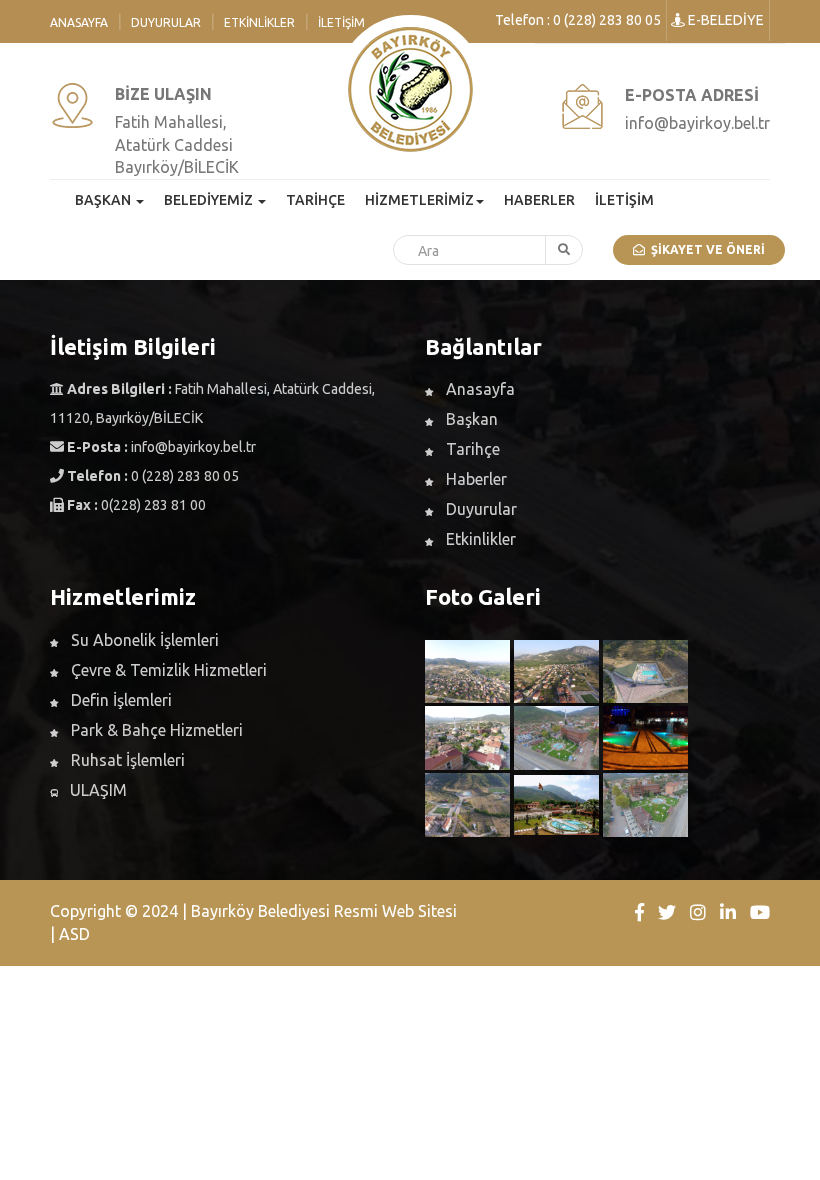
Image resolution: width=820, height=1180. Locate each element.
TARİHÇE (315, 200)
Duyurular (166, 22)
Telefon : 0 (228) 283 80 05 (578, 20)
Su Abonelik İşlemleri (143, 640)
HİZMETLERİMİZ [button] (419, 200)
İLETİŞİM (624, 200)
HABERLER (539, 200)
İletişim (341, 22)
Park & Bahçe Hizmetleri (155, 730)
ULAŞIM (96, 790)
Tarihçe (471, 449)
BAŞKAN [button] (104, 200)
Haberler (474, 479)
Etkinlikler (259, 22)
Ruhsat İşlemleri (126, 760)
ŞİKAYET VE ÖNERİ (705, 249)
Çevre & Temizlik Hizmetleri (167, 670)
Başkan (470, 419)
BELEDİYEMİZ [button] (210, 200)
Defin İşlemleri (119, 700)
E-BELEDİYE (724, 20)
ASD (74, 934)
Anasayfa (79, 22)
